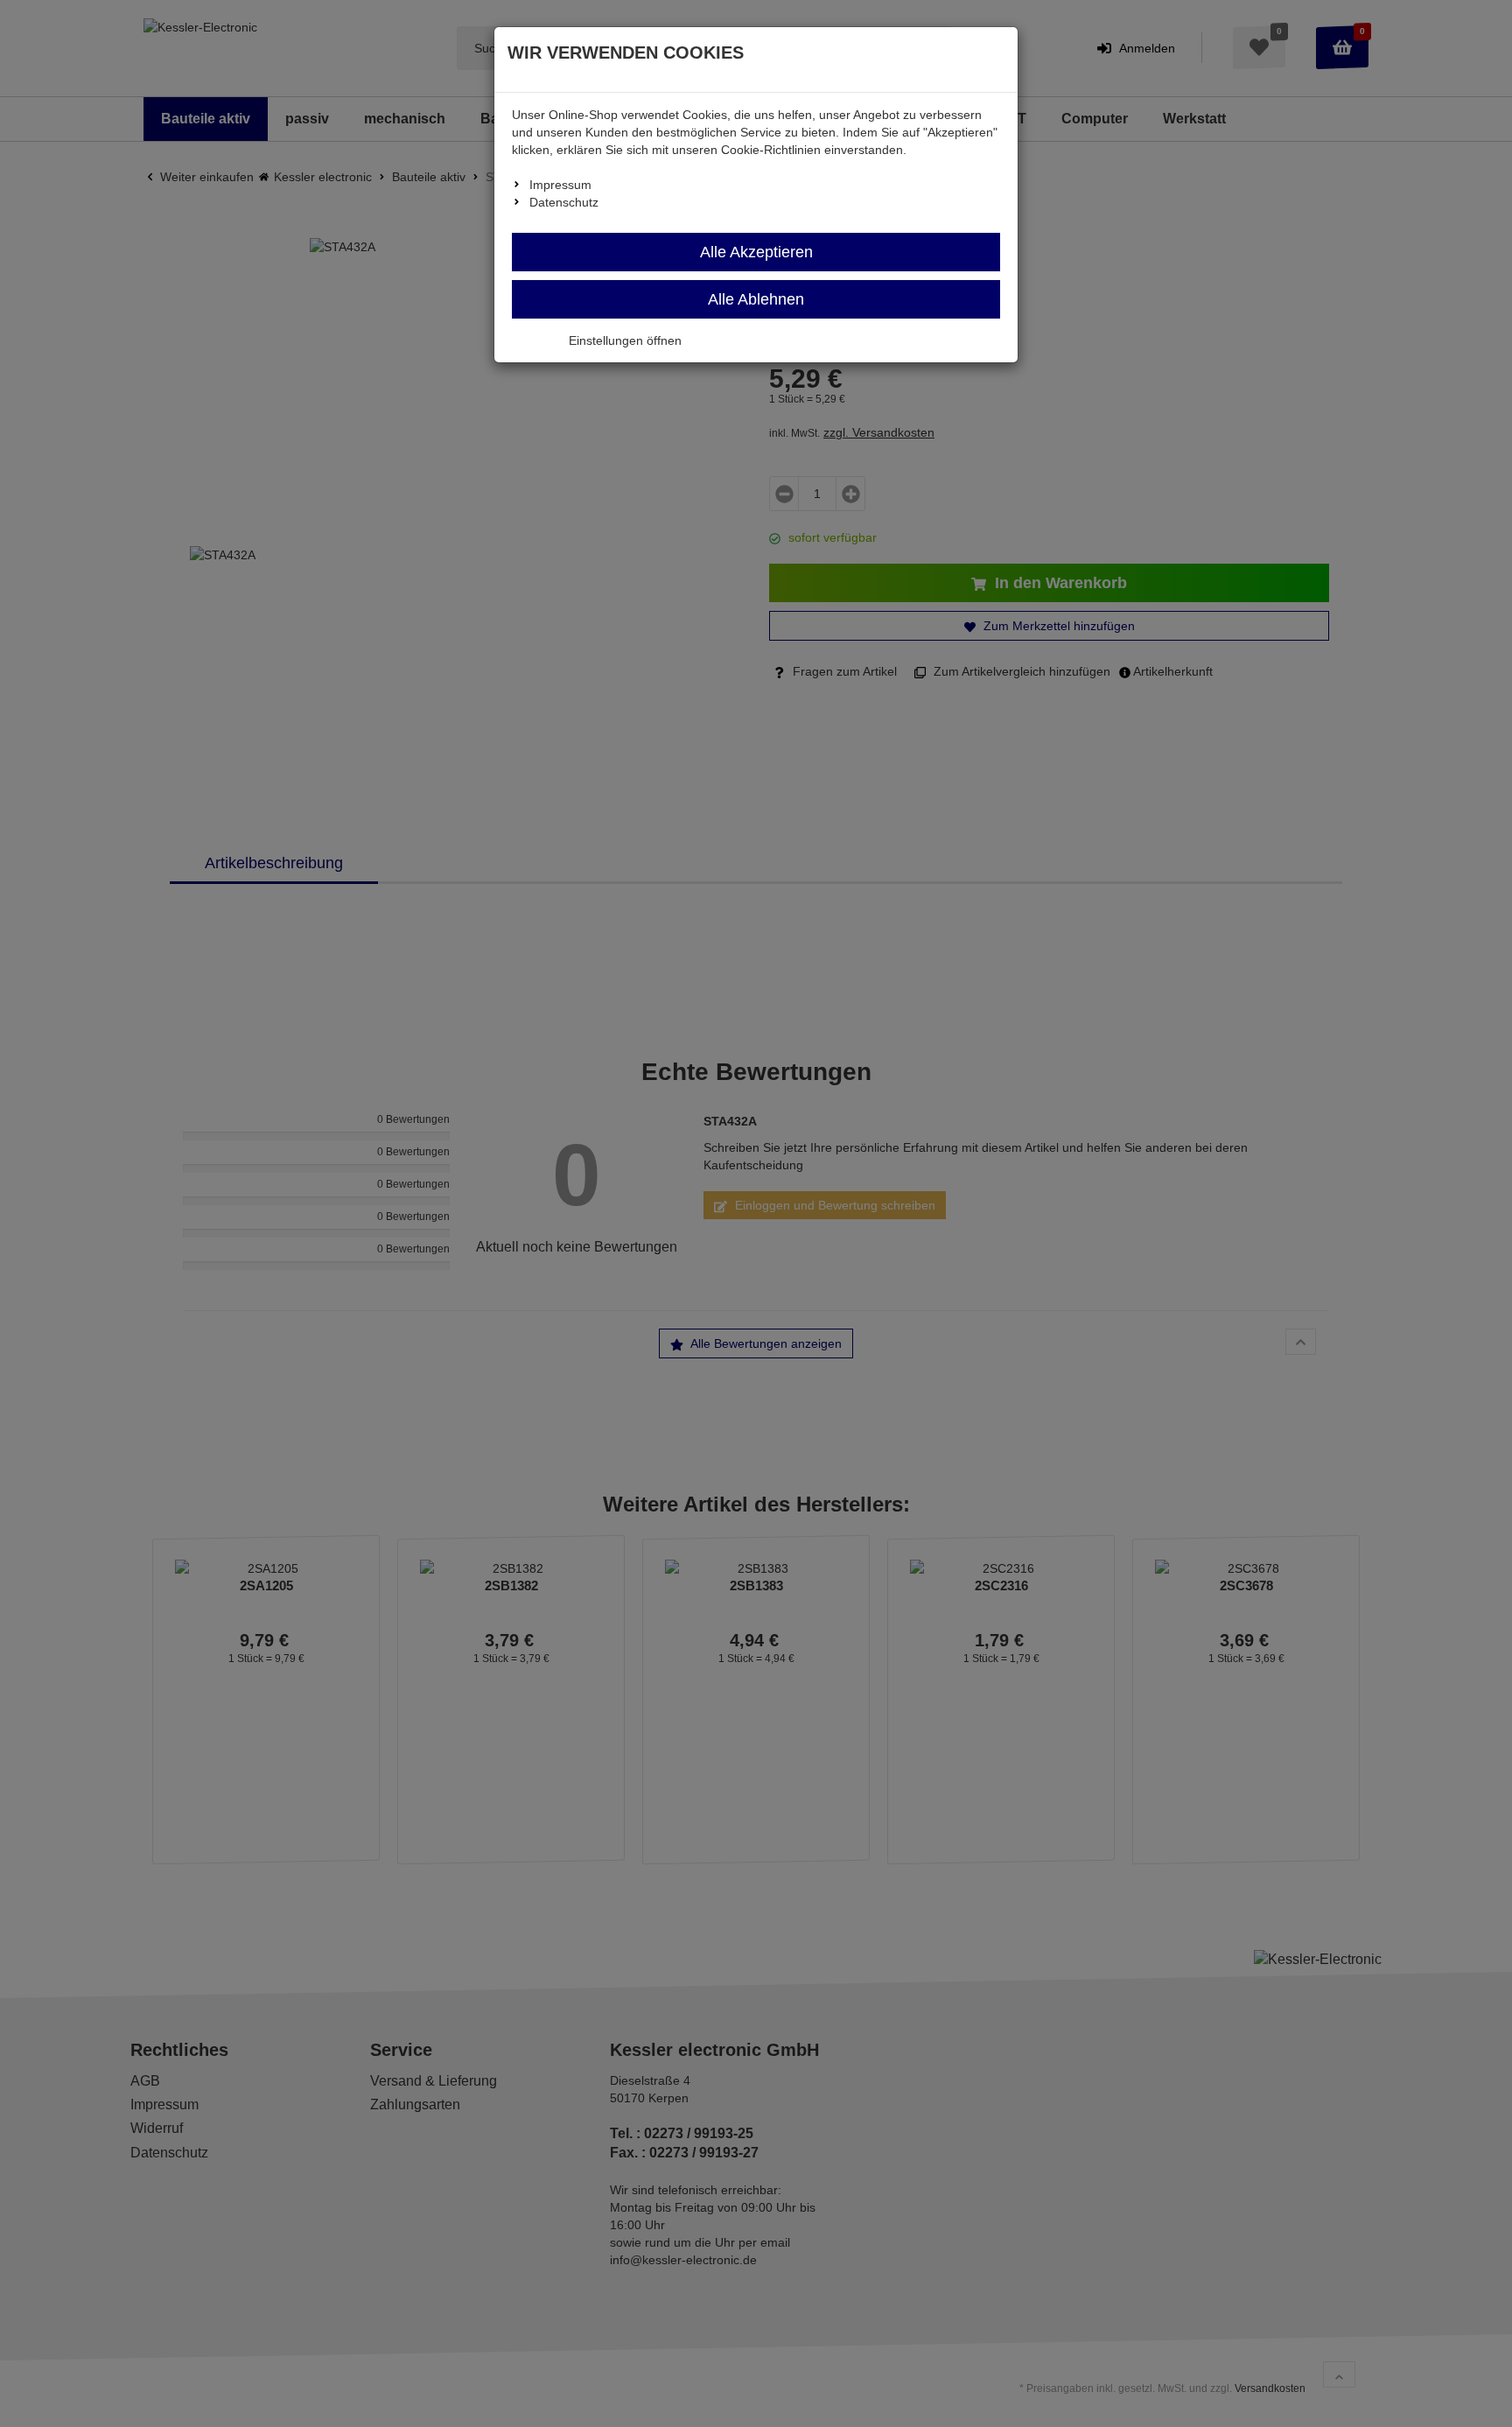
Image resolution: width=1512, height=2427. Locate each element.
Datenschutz (564, 202)
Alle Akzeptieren (756, 252)
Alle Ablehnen (756, 299)
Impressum (560, 185)
